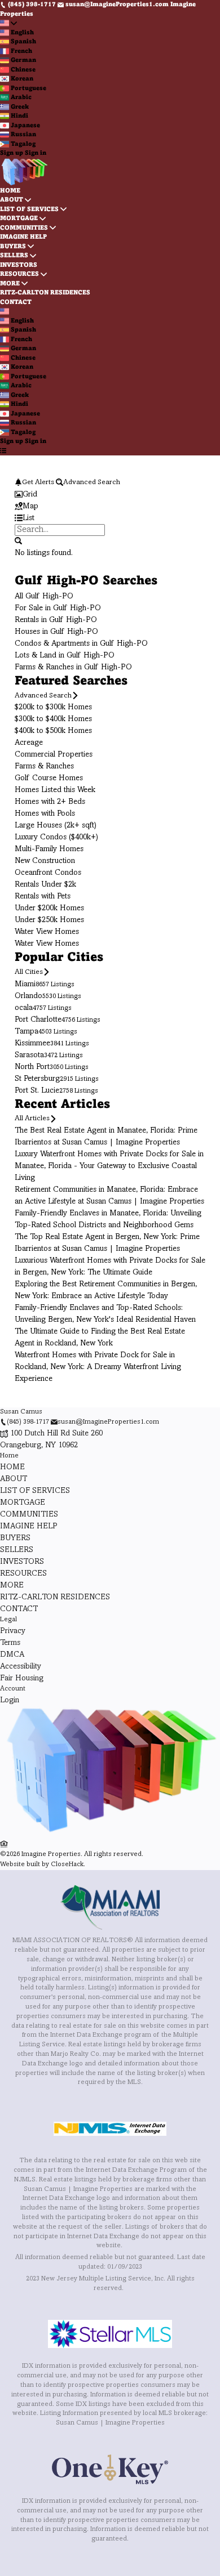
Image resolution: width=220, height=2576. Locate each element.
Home (9, 1456)
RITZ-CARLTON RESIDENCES (45, 293)
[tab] (110, 495)
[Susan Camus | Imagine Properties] (110, 1833)
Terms (10, 1643)
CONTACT (16, 302)
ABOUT (12, 200)
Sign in (36, 153)
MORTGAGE (19, 218)
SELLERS (14, 256)
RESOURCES (19, 274)
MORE (10, 284)
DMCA (12, 1655)
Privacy (13, 1631)
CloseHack (67, 1865)
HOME (10, 191)
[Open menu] (3, 451)
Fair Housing (22, 1678)
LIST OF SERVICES (29, 209)
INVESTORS (19, 265)
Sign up (12, 153)
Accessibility (21, 1667)
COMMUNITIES (24, 228)
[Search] (18, 541)
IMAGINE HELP (23, 237)
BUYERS (13, 247)
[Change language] (8, 23)
